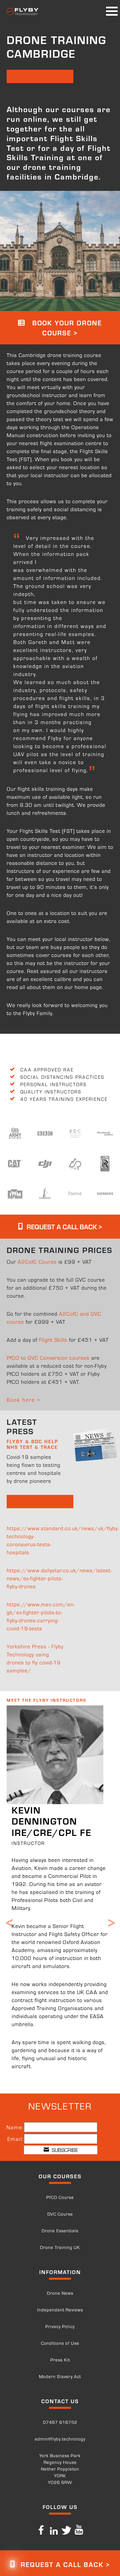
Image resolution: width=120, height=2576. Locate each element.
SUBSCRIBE (63, 2150)
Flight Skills (53, 1340)
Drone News (60, 2293)
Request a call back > (63, 1226)
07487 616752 (60, 2422)
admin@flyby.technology (60, 2439)
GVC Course (60, 2214)
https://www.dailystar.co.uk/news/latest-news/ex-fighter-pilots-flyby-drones (59, 1578)
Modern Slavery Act (60, 2376)
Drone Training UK (60, 2247)
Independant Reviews (60, 2310)
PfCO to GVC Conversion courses (48, 1358)
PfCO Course (60, 2197)
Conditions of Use (60, 2343)
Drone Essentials (60, 2230)
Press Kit (60, 2360)
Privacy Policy (60, 2326)
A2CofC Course (37, 1261)
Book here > (23, 1400)
